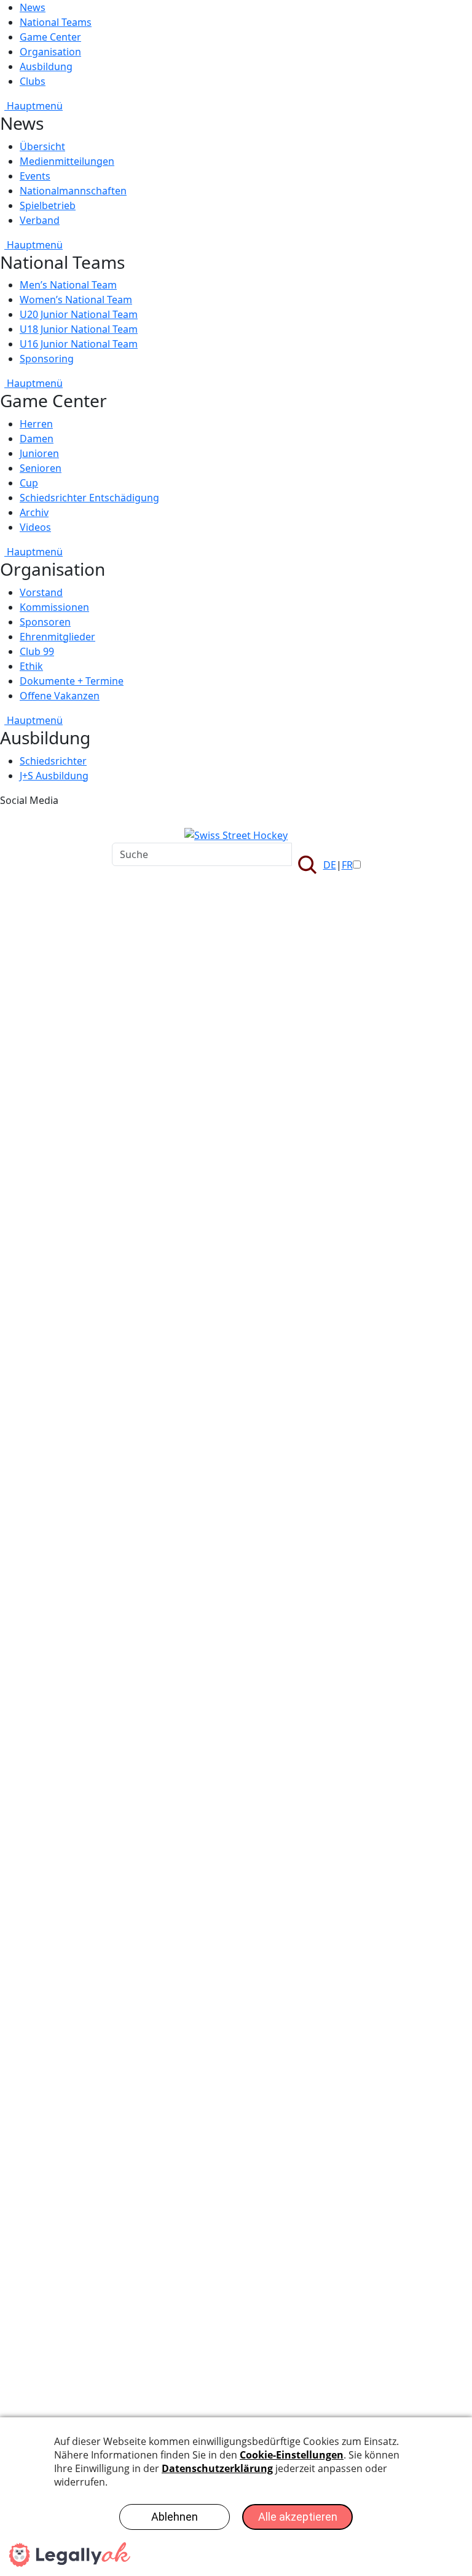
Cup (29, 483)
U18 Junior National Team (79, 329)
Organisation (50, 52)
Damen (37, 439)
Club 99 (37, 651)
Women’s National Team (76, 300)
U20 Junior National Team (79, 314)
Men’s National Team (68, 285)
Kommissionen (54, 607)
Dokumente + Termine (72, 681)
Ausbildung (46, 66)
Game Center (50, 37)
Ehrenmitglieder (57, 637)
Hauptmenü (33, 106)
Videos (35, 527)
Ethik (31, 666)
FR (347, 865)
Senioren (41, 468)
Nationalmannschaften (73, 191)
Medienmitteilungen (67, 161)
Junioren (39, 453)
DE (330, 865)
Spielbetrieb (48, 205)
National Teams (56, 22)
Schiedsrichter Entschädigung (89, 498)
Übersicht (42, 146)
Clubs (33, 81)
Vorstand (41, 592)
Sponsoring (47, 359)
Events (35, 176)
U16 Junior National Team (79, 344)
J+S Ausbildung (54, 776)
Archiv (34, 512)
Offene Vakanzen (60, 696)
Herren (36, 424)
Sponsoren (45, 622)
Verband (40, 220)
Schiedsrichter (53, 761)
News (33, 7)
